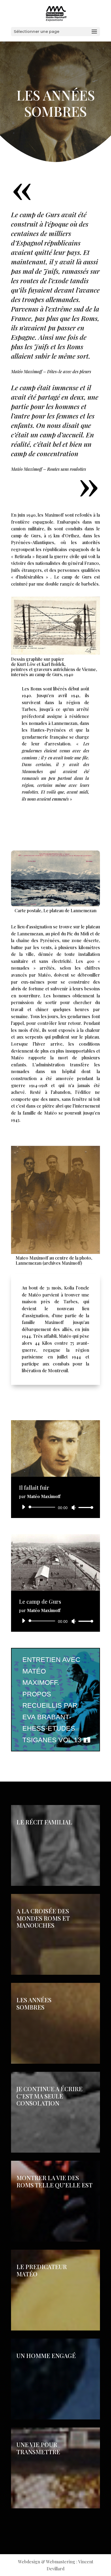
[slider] (84, 1507)
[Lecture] (23, 1507)
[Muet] (74, 1507)
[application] (55, 1507)
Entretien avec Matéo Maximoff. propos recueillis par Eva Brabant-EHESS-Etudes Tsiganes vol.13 (52, 1700)
